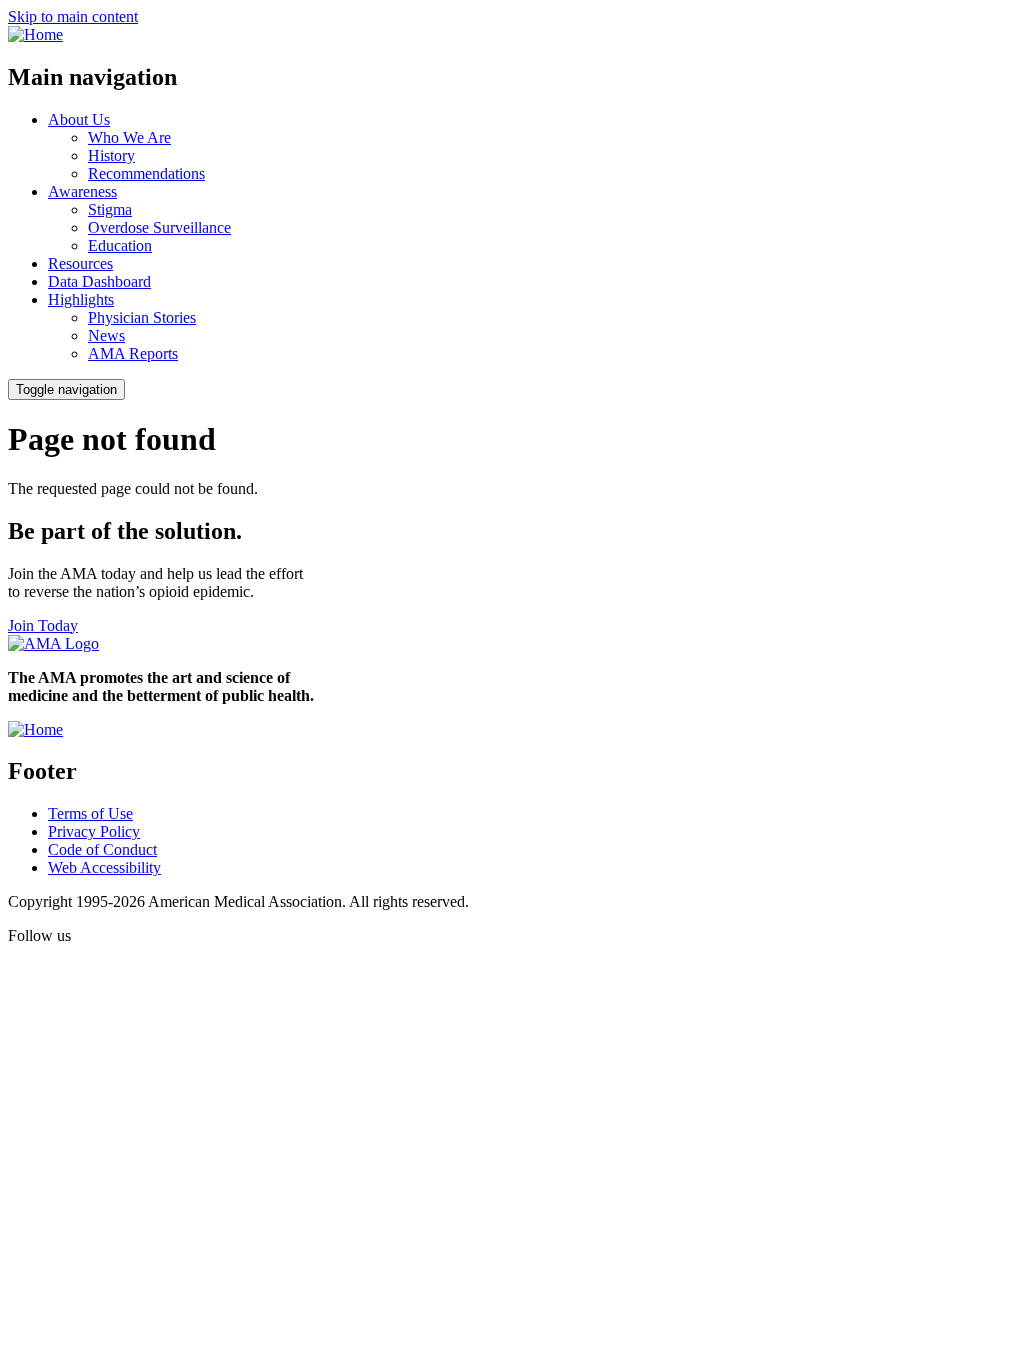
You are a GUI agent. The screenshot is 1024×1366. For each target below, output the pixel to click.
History (111, 155)
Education (120, 245)
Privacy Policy (94, 831)
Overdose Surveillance (159, 227)
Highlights (81, 299)
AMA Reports (133, 353)
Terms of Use (90, 813)
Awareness (82, 191)
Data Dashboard (99, 281)
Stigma (110, 209)
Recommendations (146, 173)
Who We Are (129, 137)
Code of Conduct (102, 849)
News (106, 335)
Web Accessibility (104, 867)
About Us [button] (79, 119)
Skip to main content (73, 16)
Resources (80, 263)
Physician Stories (142, 317)
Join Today (43, 625)
